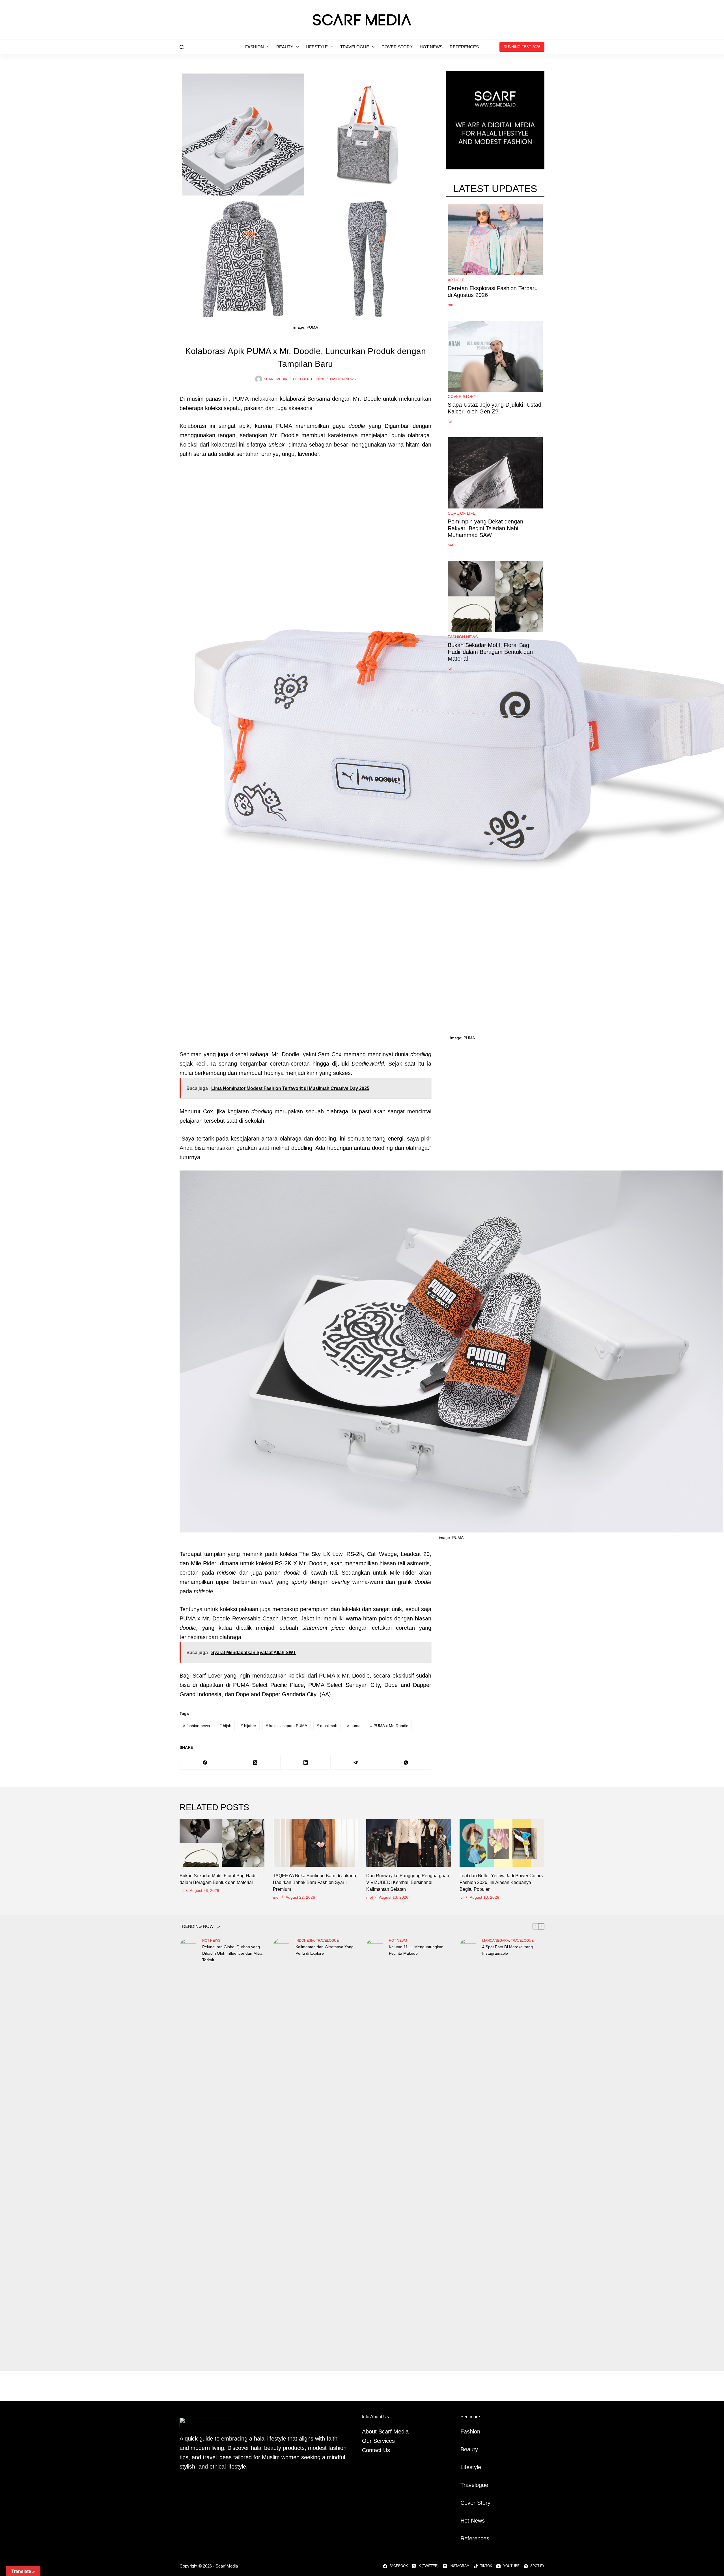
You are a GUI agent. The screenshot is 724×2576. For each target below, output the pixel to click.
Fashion (255, 47)
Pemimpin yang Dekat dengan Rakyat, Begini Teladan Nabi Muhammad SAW (485, 528)
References (464, 47)
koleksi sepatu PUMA (286, 1726)
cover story (462, 397)
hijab (225, 1726)
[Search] (182, 47)
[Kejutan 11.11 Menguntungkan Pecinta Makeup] (375, 2150)
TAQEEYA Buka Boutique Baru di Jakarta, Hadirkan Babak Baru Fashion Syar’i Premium (315, 1882)
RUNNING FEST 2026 (522, 47)
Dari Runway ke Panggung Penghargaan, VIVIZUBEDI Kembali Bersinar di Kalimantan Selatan (408, 1882)
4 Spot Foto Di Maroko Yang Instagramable (508, 1950)
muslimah (327, 1726)
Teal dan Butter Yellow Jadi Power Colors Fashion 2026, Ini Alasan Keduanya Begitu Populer (501, 1882)
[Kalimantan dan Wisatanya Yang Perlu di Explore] (281, 2150)
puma (354, 1726)
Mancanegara (496, 1941)
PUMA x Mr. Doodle (389, 1726)
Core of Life (462, 513)
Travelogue (355, 47)
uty (474, 2449)
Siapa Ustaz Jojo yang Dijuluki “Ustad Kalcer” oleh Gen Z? (494, 408)
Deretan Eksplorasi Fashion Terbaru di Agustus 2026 (493, 292)
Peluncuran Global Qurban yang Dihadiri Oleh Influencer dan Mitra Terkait (232, 1953)
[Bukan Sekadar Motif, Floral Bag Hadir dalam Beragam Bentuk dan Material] (222, 1843)
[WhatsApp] (406, 1763)
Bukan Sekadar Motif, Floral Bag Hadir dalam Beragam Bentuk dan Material (490, 652)
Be (464, 2449)
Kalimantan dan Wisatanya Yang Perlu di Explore (325, 1950)
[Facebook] (205, 1763)
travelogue (327, 1941)
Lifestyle (317, 47)
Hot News (431, 47)
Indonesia (305, 1941)
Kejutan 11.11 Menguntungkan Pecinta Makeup (416, 1950)
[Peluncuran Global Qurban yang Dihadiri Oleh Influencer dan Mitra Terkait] (188, 2150)
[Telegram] (356, 1763)
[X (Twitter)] (255, 1763)
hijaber (248, 1726)
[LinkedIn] (306, 1763)
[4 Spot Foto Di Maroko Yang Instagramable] (468, 2150)
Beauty (285, 47)
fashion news (343, 379)
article (456, 280)
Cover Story (397, 47)
